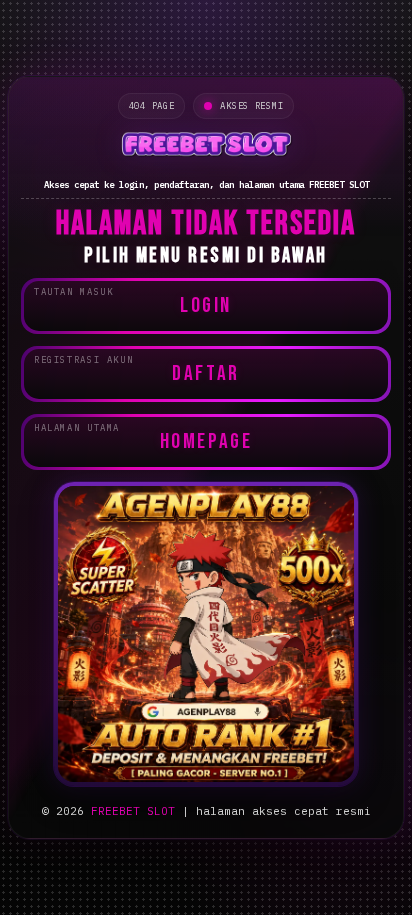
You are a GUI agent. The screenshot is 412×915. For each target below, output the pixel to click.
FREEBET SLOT (133, 811)
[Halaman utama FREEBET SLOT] (206, 147)
